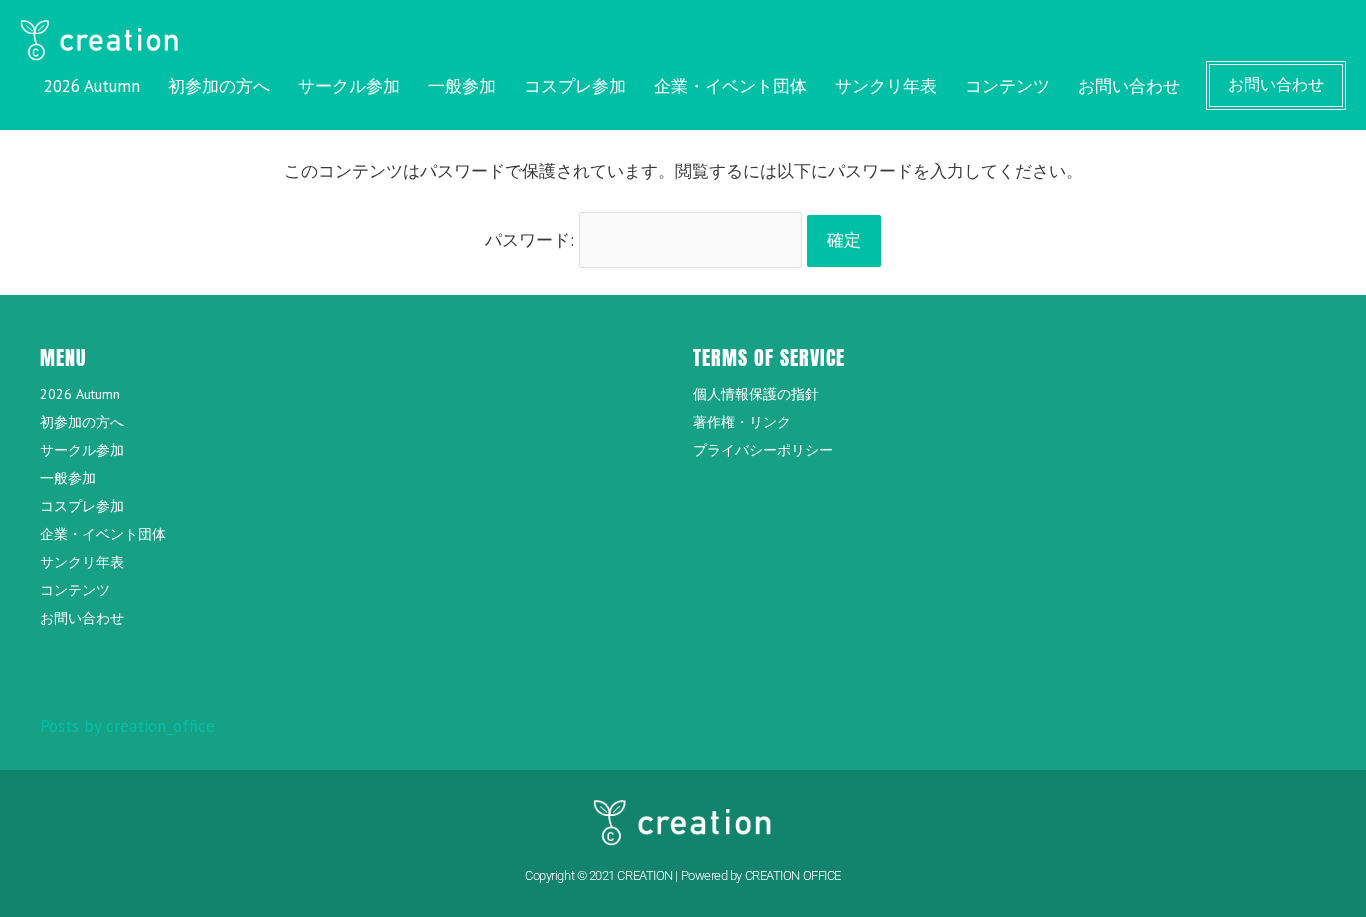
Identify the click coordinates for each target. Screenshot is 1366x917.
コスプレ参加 (575, 86)
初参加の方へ (219, 86)
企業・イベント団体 (730, 86)
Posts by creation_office (127, 726)
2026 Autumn (92, 86)
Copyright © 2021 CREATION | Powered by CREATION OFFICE (683, 875)
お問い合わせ (1129, 86)
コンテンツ (1007, 86)
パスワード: (532, 240)
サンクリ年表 (886, 86)
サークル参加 (349, 86)
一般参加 (462, 86)
